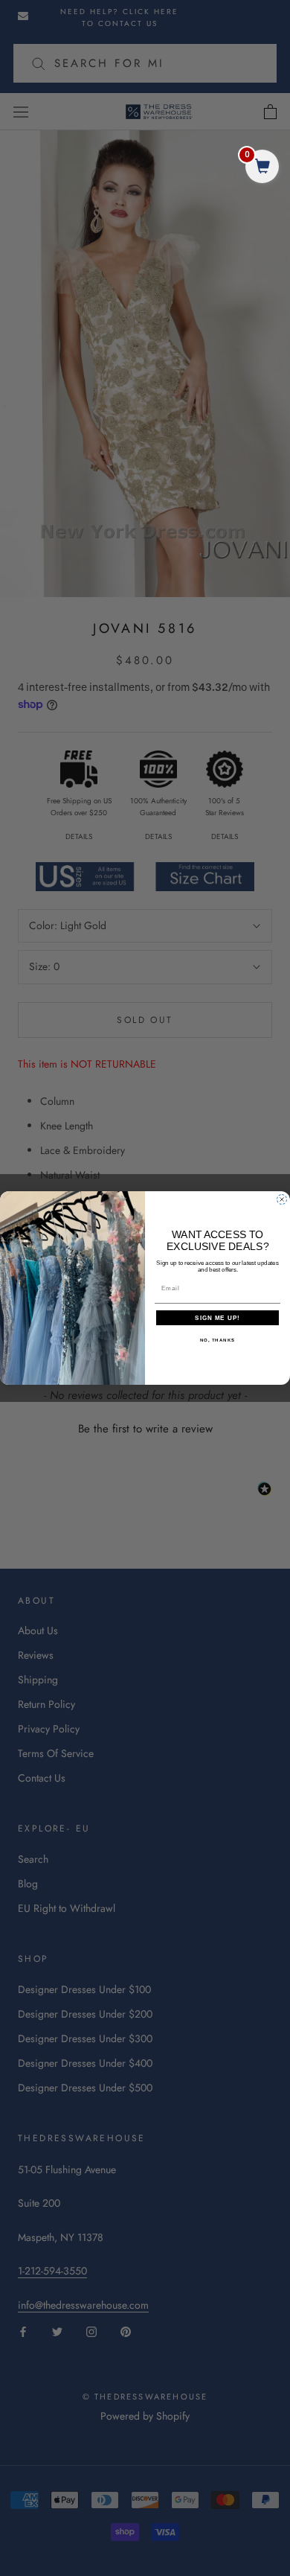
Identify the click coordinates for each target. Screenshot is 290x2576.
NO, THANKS (218, 1340)
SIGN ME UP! (217, 1318)
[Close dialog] (282, 1199)
